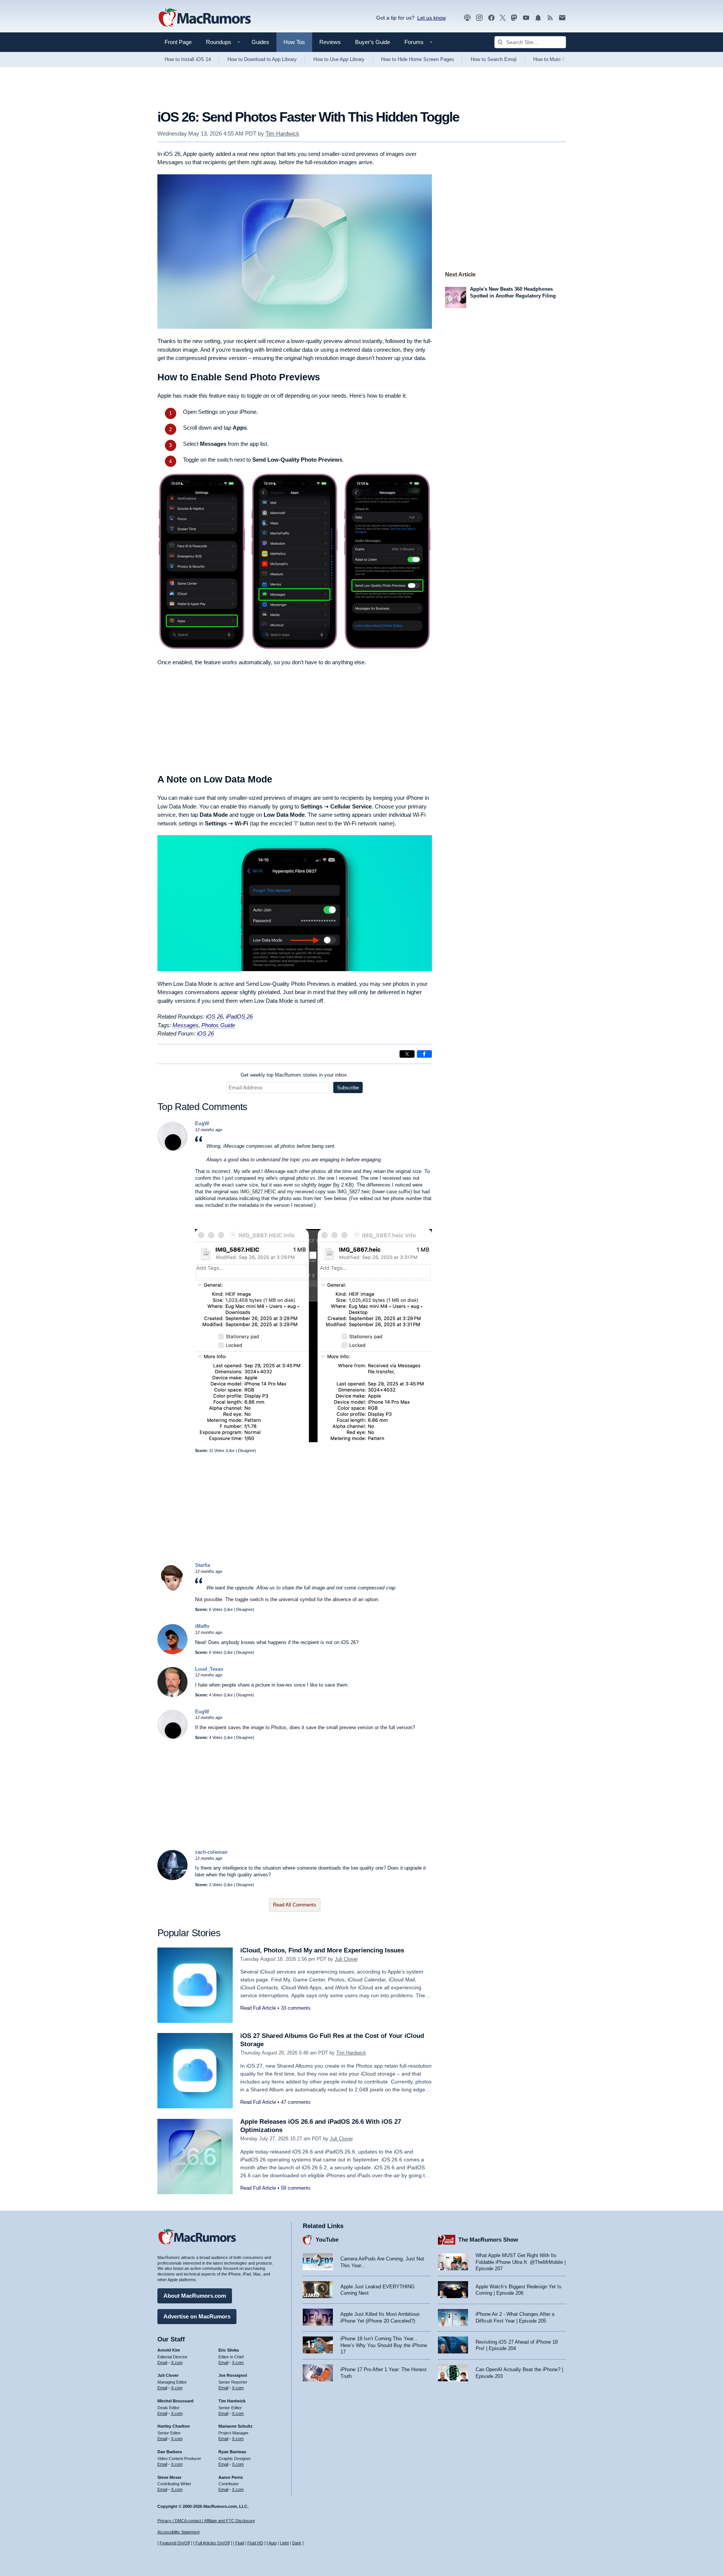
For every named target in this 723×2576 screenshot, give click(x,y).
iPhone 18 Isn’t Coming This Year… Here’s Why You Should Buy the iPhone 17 (384, 2345)
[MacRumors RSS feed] (550, 18)
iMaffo (202, 1626)
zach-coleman (211, 1852)
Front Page (178, 42)
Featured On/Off (175, 2543)
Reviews (330, 42)
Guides (260, 42)
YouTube (327, 2240)
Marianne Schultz (236, 2426)
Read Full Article (258, 2008)
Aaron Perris (231, 2477)
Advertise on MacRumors (197, 2316)
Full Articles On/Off (213, 2543)
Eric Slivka (229, 2350)
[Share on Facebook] (424, 1054)
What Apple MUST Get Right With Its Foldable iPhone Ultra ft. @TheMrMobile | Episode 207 (521, 2262)
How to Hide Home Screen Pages (418, 59)
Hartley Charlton (174, 2426)
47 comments (296, 2102)
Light (284, 2543)
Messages (185, 1025)
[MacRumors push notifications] (538, 18)
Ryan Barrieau (232, 2452)
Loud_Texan (209, 1669)
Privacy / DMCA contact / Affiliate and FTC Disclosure (206, 2521)
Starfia (203, 1565)
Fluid (240, 2543)
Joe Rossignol (233, 2375)
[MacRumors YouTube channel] (526, 18)
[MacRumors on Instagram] (479, 18)
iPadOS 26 (239, 1017)
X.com (177, 2362)
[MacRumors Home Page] (204, 18)
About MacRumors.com (195, 2296)
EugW (202, 1123)
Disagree (246, 1450)
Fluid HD (255, 2543)
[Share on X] (407, 1054)
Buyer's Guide (373, 42)
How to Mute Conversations (563, 59)
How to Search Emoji (494, 59)
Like (231, 1450)
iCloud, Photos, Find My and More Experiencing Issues (322, 1950)
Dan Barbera (170, 2452)
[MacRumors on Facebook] (491, 18)
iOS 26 (214, 1017)
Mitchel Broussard (175, 2401)
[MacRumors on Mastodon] (514, 18)
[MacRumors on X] (503, 18)
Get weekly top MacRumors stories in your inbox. (294, 1075)
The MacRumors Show (488, 2240)
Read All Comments (295, 1905)
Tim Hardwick (282, 133)
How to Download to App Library (262, 59)
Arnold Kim (169, 2350)
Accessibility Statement (178, 2532)
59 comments (296, 2188)
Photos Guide (218, 1025)
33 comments (296, 2008)
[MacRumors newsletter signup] (562, 18)
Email (162, 2362)
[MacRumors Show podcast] (467, 18)
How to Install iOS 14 (188, 59)
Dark (297, 2543)
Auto (273, 2543)
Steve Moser (169, 2477)
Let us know (432, 18)
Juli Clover (346, 1959)
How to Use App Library (339, 59)
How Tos (294, 42)
